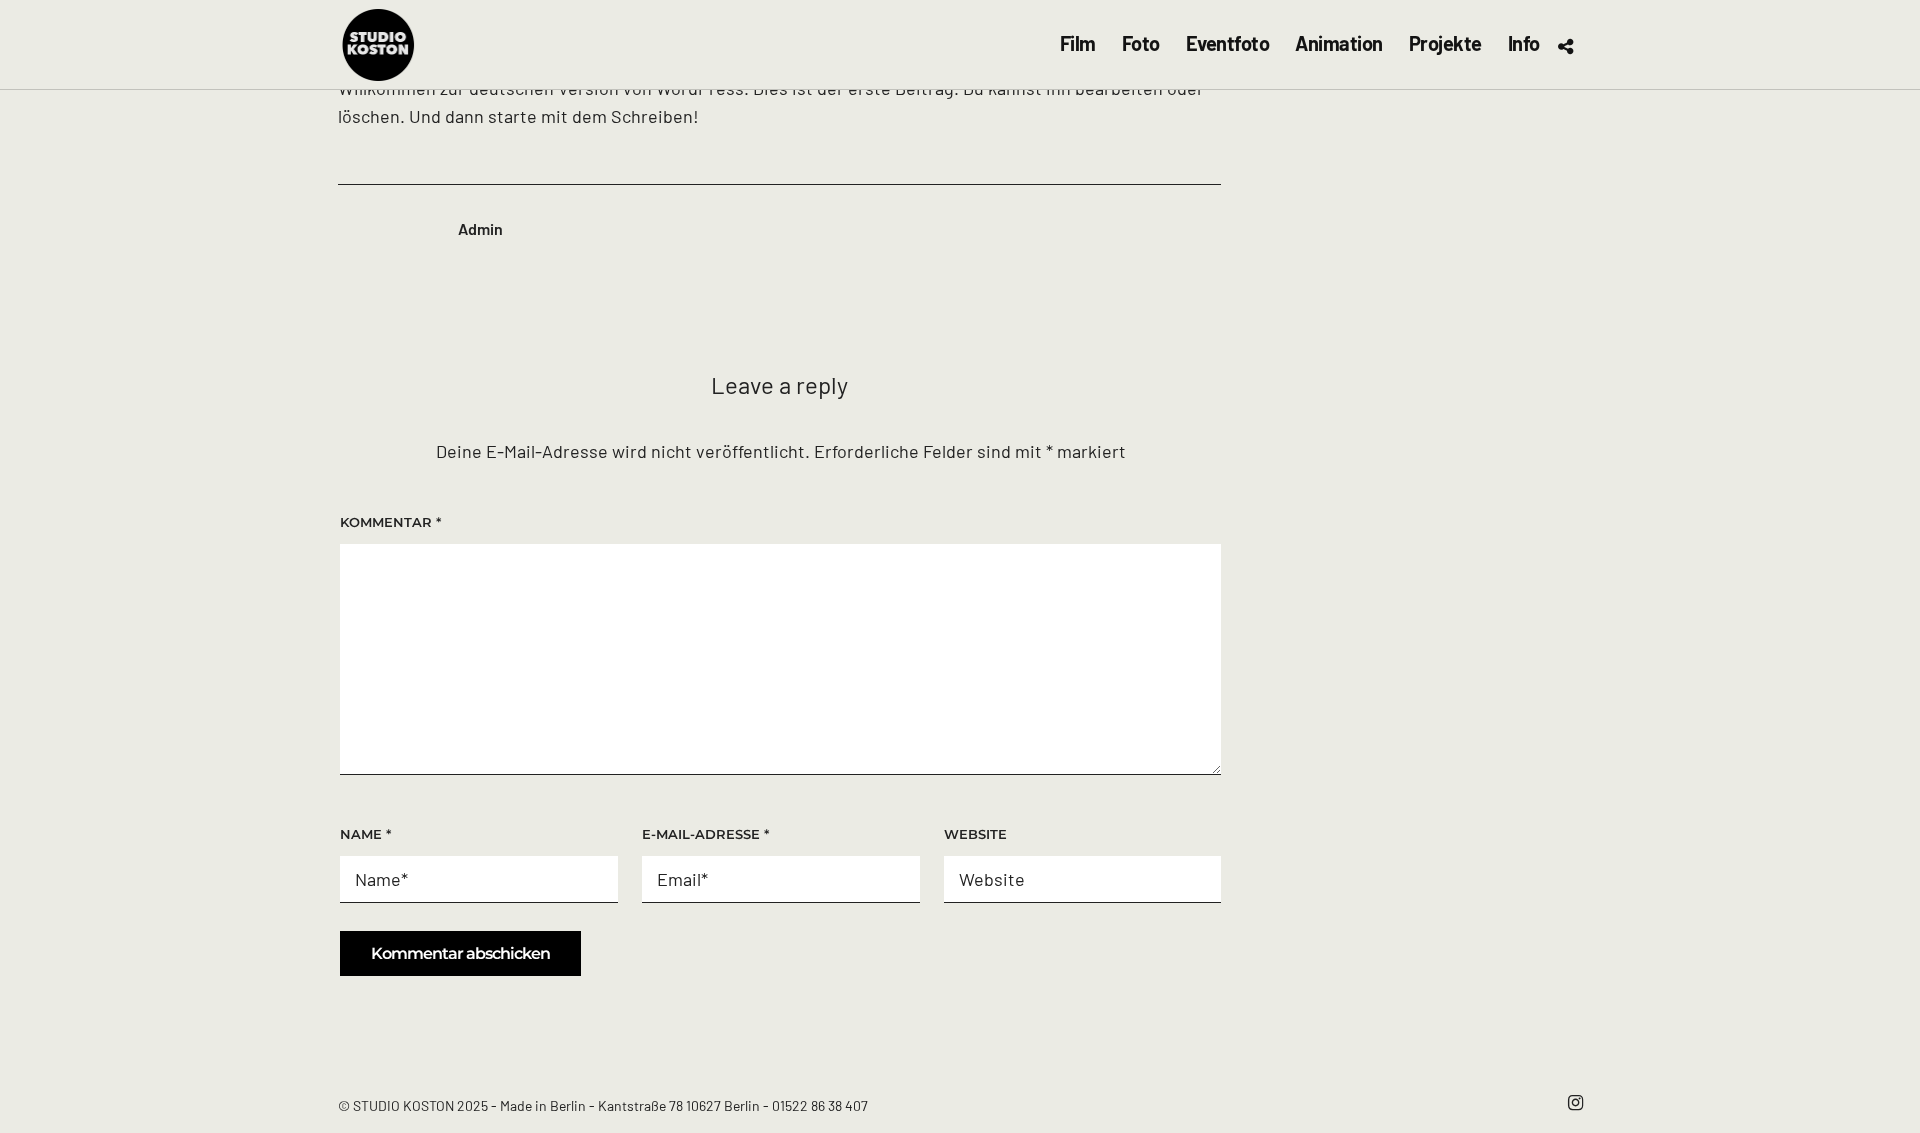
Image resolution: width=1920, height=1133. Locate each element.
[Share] (1565, 46)
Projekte (1445, 43)
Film (1078, 43)
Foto (1141, 43)
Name (365, 834)
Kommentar (390, 522)
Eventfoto (1228, 43)
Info (1524, 43)
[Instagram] (1575, 1103)
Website (975, 834)
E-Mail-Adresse (705, 834)
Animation (1339, 43)
